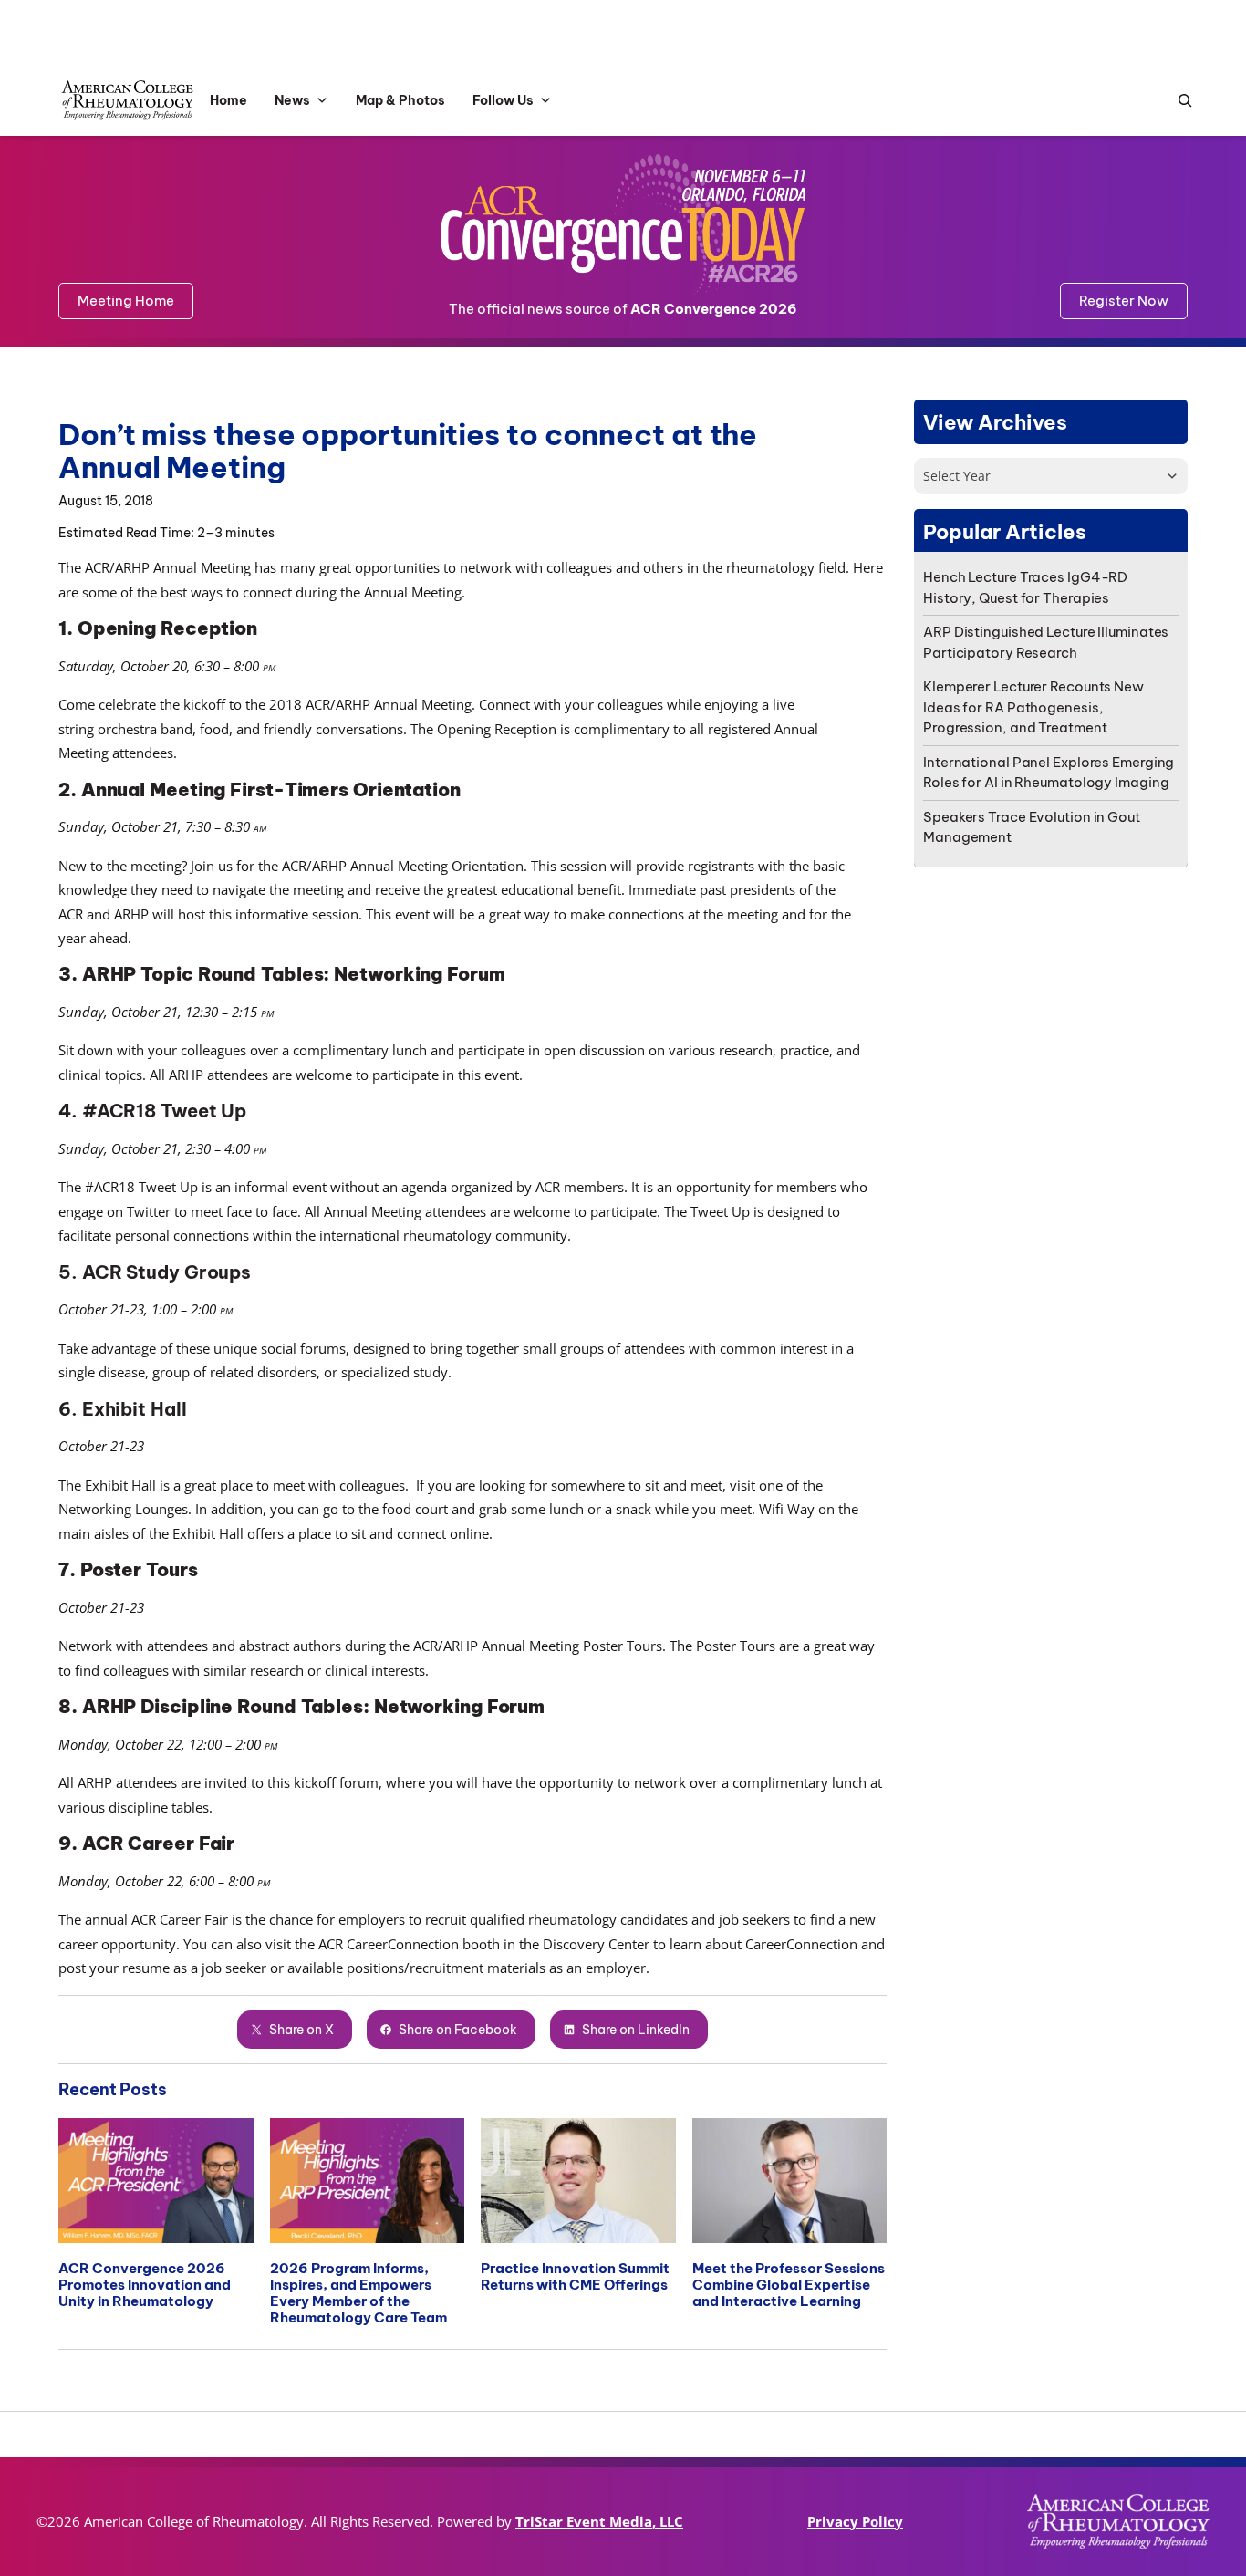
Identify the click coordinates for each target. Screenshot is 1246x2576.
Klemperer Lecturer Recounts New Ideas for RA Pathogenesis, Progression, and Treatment (1033, 707)
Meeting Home (126, 301)
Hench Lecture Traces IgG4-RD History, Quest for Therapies (1025, 587)
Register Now (1124, 301)
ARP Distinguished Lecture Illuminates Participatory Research (1046, 642)
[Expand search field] (1180, 101)
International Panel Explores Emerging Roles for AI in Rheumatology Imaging (1049, 773)
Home (228, 100)
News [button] (292, 100)
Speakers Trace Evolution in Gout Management (1032, 827)
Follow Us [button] (503, 100)
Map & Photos (400, 100)
